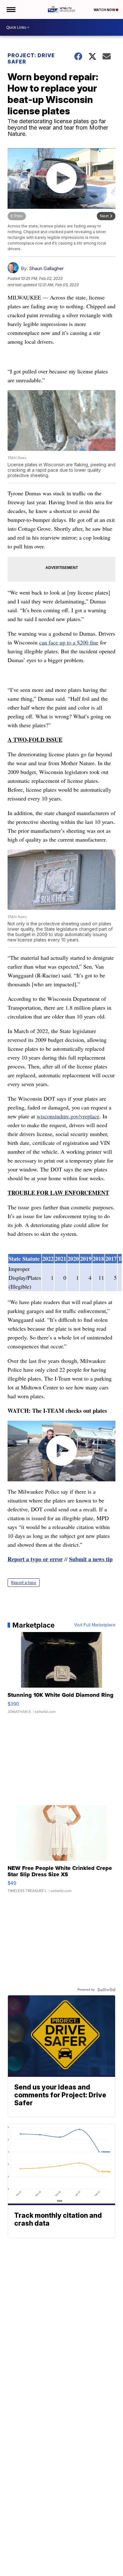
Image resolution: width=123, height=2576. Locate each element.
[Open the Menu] (11, 9)
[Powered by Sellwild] (106, 1990)
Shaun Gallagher (46, 268)
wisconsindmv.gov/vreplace (68, 1116)
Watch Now (105, 10)
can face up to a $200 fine (69, 642)
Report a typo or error (35, 1559)
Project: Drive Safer (31, 58)
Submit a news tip (91, 1559)
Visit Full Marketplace (95, 1625)
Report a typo (24, 1583)
